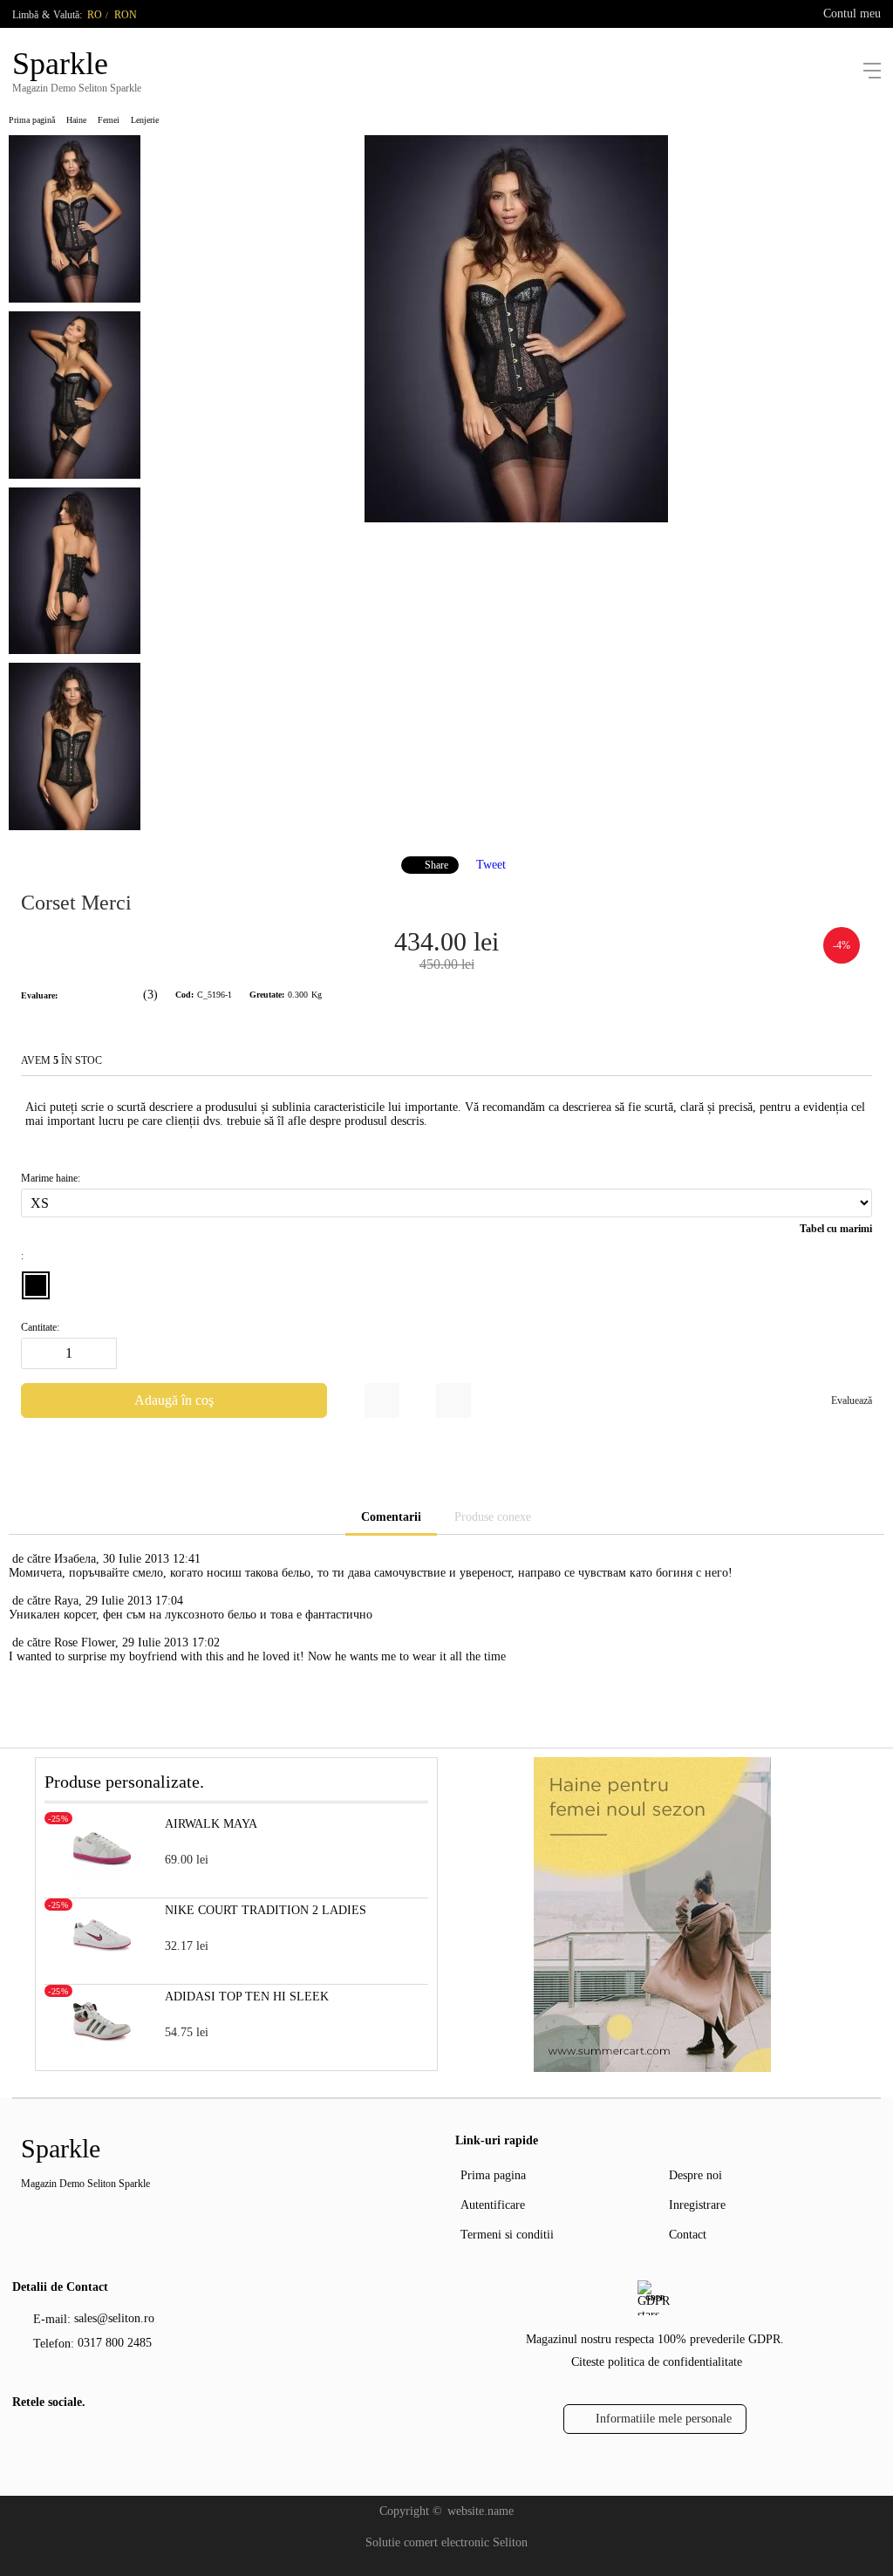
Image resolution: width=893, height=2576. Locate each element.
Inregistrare (697, 2205)
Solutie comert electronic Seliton (446, 2542)
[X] (51, 2438)
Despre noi (695, 2175)
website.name (481, 2511)
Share (436, 865)
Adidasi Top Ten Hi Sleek (247, 1997)
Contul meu (852, 14)
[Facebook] (24, 2441)
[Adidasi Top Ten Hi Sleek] (102, 2047)
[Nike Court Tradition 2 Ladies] (102, 1961)
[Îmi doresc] (382, 1400)
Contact (688, 2235)
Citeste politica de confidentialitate (657, 2362)
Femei (109, 120)
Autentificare (493, 2205)
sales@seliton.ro (114, 2318)
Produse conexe (493, 1517)
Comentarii (391, 1517)
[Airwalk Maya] (102, 1874)
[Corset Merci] (516, 518)
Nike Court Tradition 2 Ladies (266, 1910)
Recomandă (453, 1400)
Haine (76, 120)
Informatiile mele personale (664, 2419)
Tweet (491, 865)
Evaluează (852, 1400)
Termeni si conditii (507, 2235)
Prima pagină (32, 120)
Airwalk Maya (211, 1824)
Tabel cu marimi (836, 1229)
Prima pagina (493, 2175)
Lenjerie (145, 120)
